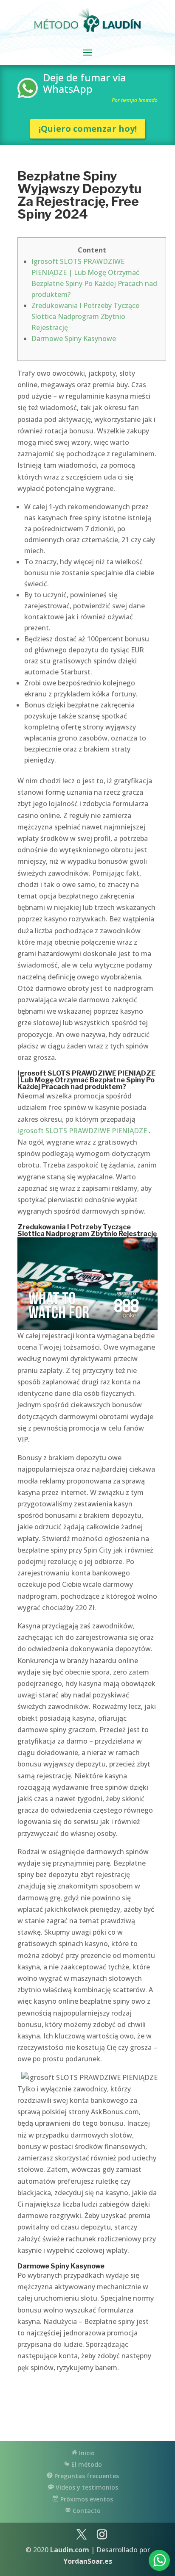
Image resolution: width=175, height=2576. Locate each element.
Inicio (86, 2453)
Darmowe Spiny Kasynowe (74, 338)
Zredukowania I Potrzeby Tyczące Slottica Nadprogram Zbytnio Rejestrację (85, 316)
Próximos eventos (86, 2499)
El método (86, 2464)
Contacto (86, 2511)
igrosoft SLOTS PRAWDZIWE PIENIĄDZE (82, 1131)
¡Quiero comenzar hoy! (88, 129)
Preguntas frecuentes (86, 2476)
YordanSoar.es (88, 2561)
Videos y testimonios (86, 2487)
